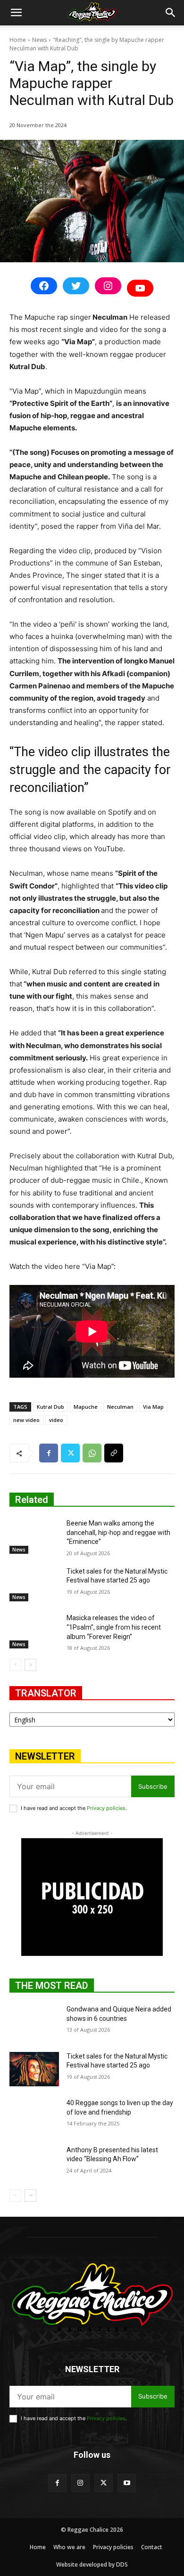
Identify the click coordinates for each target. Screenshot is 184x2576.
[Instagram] (80, 2483)
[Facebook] (49, 1453)
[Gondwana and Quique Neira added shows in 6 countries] (34, 2022)
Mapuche (86, 1407)
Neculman (120, 1407)
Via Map (153, 1407)
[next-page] (30, 1665)
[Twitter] (70, 1453)
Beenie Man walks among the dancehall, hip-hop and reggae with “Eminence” (118, 1532)
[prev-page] (15, 1665)
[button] (16, 13)
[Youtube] (127, 2483)
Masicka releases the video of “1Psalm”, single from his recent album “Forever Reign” (114, 1627)
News (39, 40)
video (56, 1420)
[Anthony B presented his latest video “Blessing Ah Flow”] (34, 2163)
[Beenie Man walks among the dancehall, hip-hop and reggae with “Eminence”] (34, 1536)
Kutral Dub (50, 1407)
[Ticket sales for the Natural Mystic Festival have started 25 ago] (34, 1584)
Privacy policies (106, 1808)
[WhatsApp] (92, 1453)
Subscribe (153, 1786)
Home (18, 40)
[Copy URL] (114, 1453)
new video (26, 1420)
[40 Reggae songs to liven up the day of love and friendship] (34, 2116)
